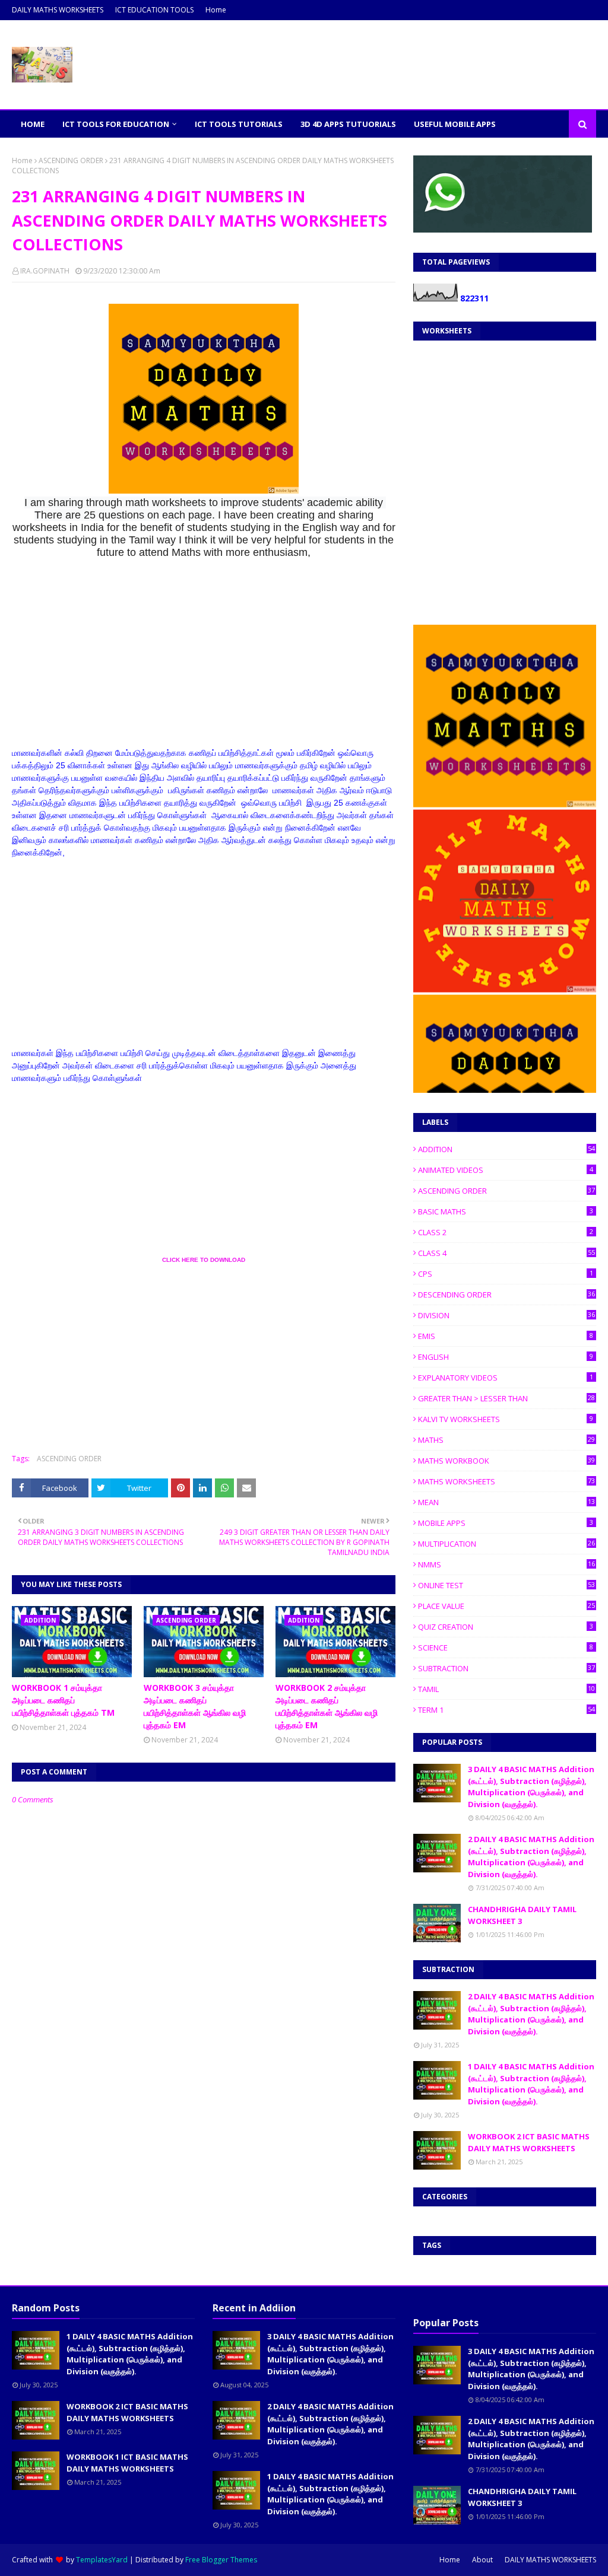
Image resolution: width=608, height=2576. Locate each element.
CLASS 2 (506, 1232)
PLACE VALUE (506, 1606)
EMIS (506, 1336)
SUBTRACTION (506, 1668)
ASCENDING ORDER (71, 160)
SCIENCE (506, 1648)
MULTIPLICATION (506, 1544)
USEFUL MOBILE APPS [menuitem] (455, 124)
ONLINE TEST (506, 1585)
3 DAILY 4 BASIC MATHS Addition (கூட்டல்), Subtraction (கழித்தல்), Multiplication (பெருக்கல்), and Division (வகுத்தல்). (531, 1787)
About (482, 2560)
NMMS (506, 1564)
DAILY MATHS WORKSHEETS (58, 10)
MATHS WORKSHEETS (506, 1481)
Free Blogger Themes (221, 2560)
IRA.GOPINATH (45, 271)
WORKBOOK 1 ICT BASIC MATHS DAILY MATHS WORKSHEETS (127, 2463)
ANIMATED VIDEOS (506, 1170)
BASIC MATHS (506, 1211)
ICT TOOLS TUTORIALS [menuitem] (239, 124)
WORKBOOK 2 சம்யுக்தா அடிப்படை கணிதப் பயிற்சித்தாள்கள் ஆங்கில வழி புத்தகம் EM (327, 1706)
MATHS (506, 1440)
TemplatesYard (102, 2560)
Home (216, 10)
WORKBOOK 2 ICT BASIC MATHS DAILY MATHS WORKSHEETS (529, 2142)
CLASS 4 (506, 1253)
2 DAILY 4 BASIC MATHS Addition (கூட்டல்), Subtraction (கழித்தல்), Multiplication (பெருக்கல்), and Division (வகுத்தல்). (531, 1857)
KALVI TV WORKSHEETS (506, 1419)
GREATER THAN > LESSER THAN (506, 1398)
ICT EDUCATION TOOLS (154, 10)
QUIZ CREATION (506, 1627)
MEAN (506, 1502)
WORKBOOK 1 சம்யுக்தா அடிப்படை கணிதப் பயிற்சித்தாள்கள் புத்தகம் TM (63, 1700)
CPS (506, 1274)
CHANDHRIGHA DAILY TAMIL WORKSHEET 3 (522, 1915)
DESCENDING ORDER (506, 1295)
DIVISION (506, 1315)
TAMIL (506, 1689)
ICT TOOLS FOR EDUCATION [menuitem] (116, 124)
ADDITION (506, 1149)
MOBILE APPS (506, 1523)
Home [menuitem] (33, 124)
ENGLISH (506, 1357)
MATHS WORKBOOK (506, 1461)
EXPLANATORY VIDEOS (506, 1378)
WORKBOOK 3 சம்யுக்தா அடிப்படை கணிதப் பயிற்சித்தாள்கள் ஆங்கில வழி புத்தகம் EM (195, 1706)
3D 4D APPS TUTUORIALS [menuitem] (348, 124)
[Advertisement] (204, 664)
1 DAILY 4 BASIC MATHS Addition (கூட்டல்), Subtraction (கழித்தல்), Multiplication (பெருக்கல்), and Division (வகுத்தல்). (531, 2084)
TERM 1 (506, 1710)
